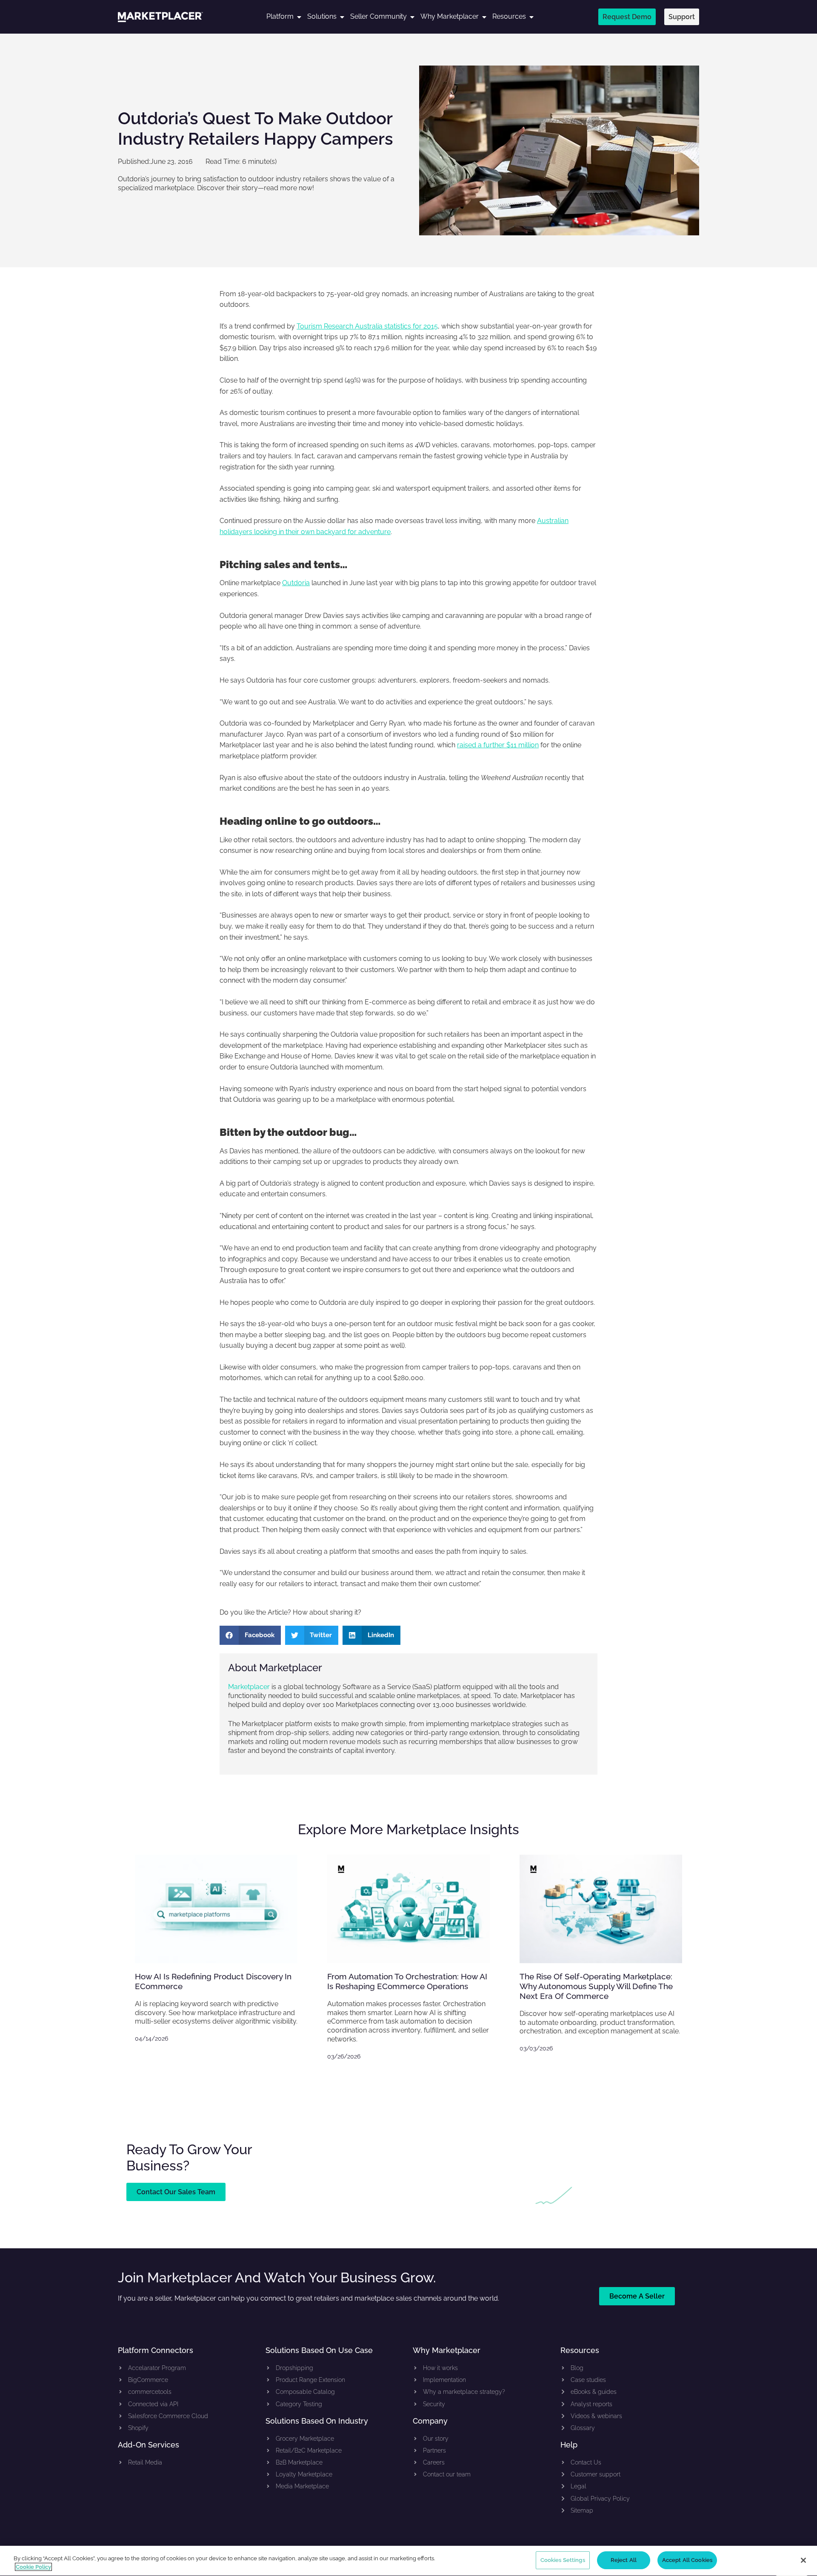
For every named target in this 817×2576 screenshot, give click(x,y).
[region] (408, 2561)
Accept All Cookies (687, 2560)
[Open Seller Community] (412, 17)
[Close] (803, 2560)
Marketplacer (249, 1687)
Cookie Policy (33, 2567)
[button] (250, 1635)
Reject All (624, 2560)
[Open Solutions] (342, 17)
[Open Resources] (531, 17)
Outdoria (296, 583)
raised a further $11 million (498, 745)
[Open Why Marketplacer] (484, 17)
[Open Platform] (299, 17)
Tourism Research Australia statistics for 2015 (367, 326)
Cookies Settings (563, 2560)
